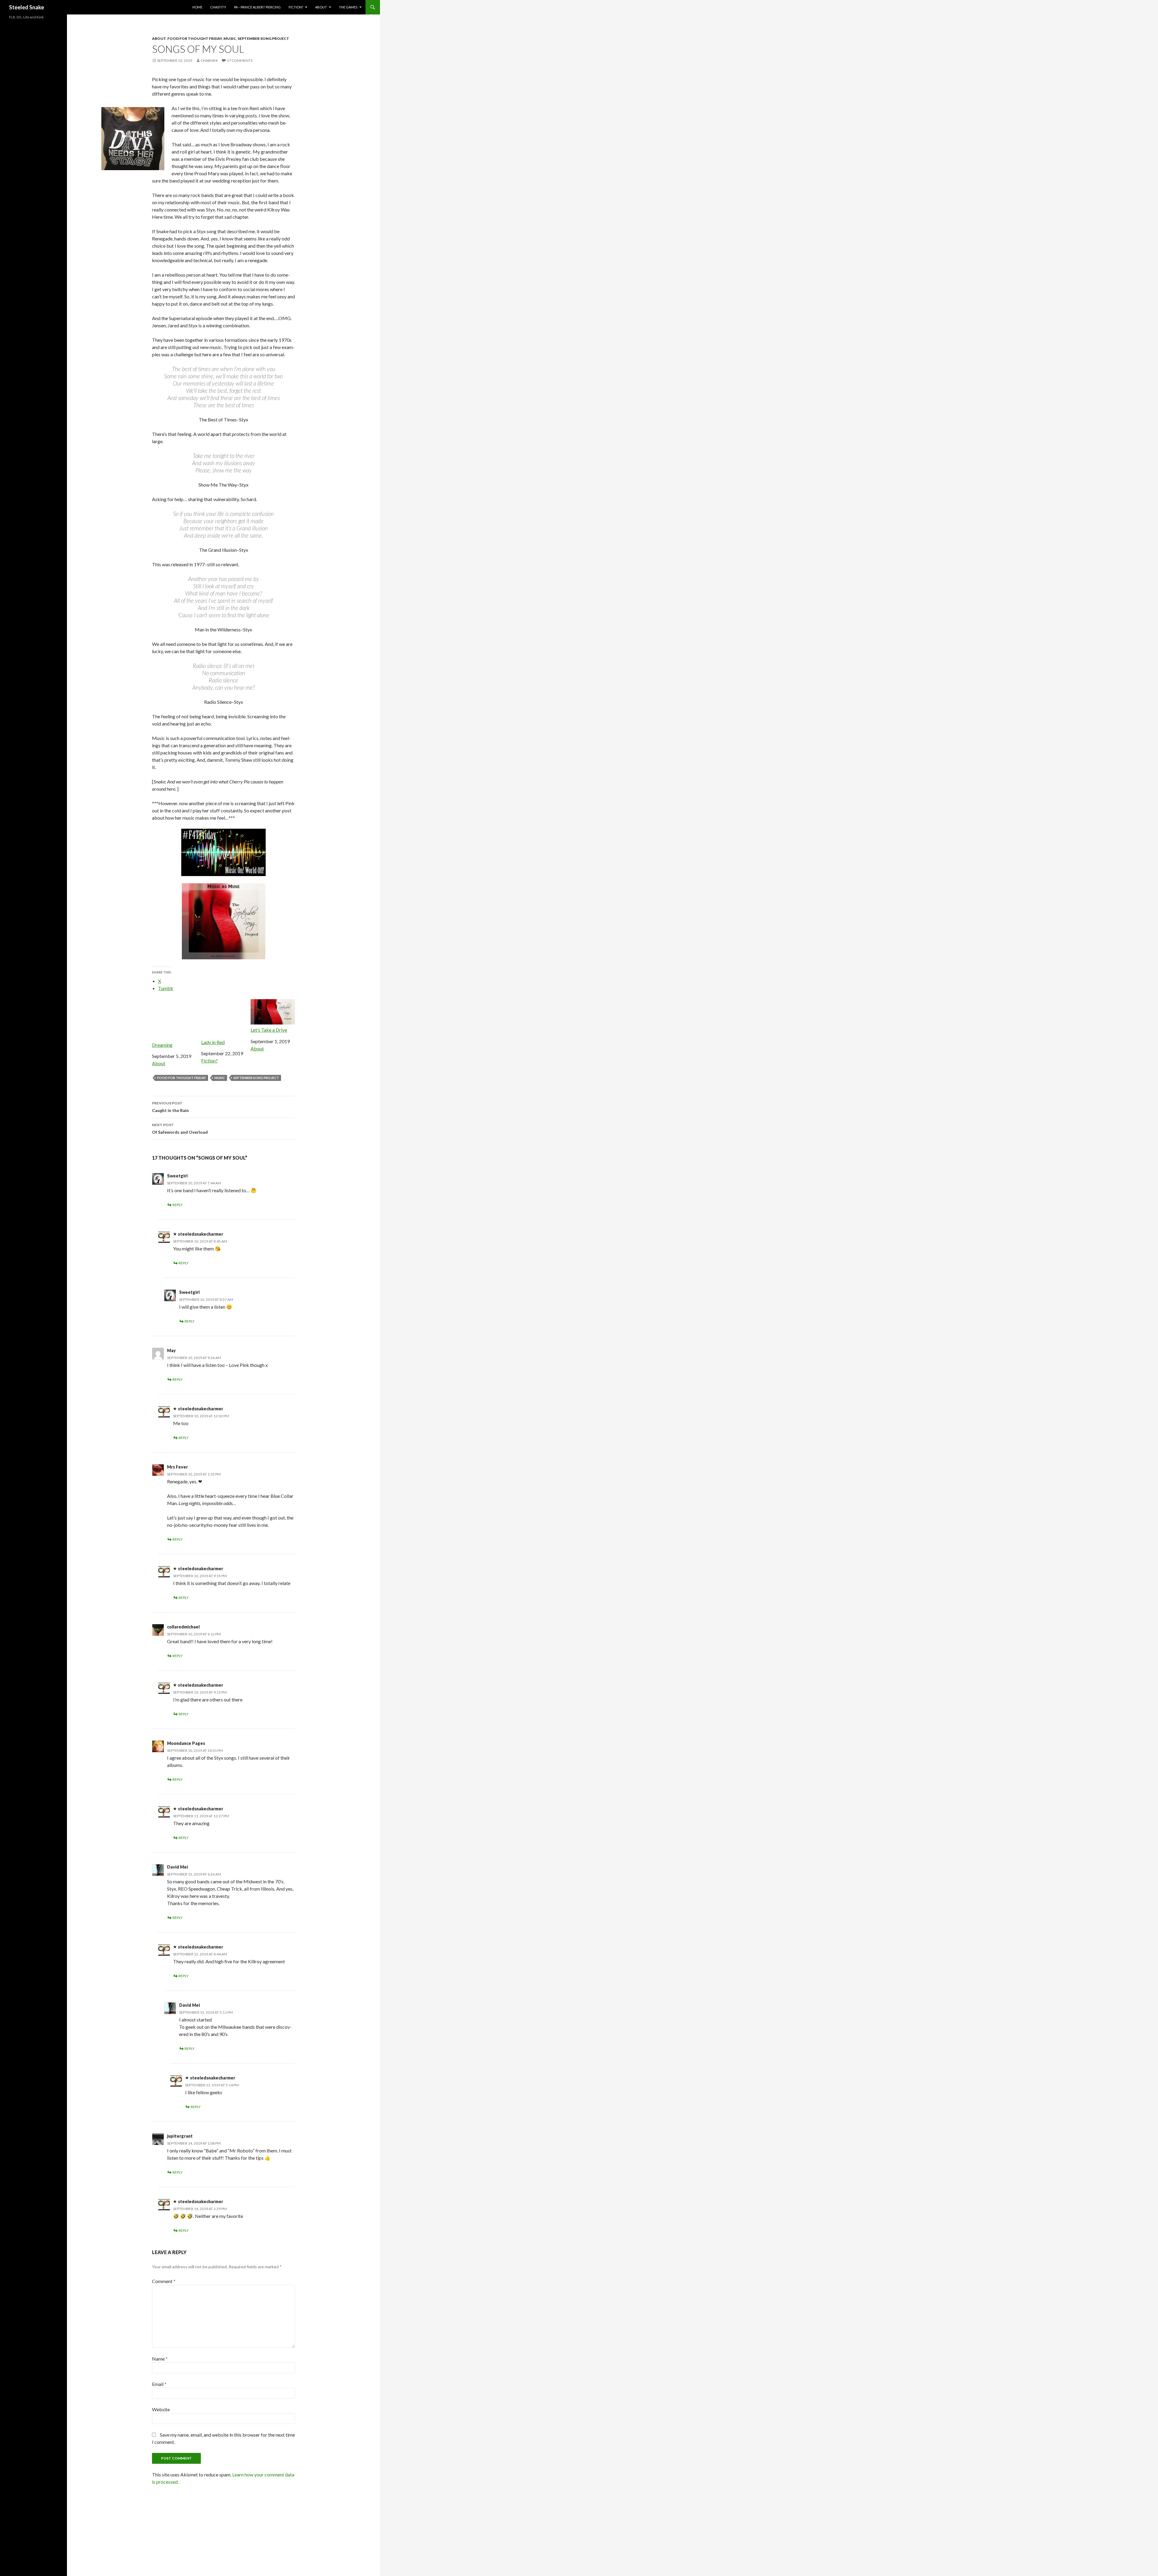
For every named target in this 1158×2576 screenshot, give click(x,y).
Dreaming (162, 1045)
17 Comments (240, 60)
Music (230, 38)
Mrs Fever (177, 1467)
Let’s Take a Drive (269, 1030)
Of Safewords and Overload (180, 1129)
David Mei (177, 1867)
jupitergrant (180, 2136)
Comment (164, 2281)
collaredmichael (183, 1627)
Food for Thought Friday (195, 38)
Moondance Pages (186, 1743)
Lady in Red (213, 1042)
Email (159, 2384)
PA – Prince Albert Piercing (257, 7)
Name (160, 2359)
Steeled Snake (27, 7)
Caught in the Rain (170, 1107)
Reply (177, 1205)
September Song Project (263, 38)
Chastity (218, 7)
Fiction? (296, 7)
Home (197, 7)
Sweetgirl (177, 1176)
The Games (348, 7)
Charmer (209, 60)
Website (161, 2409)
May (171, 1350)
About (321, 7)
